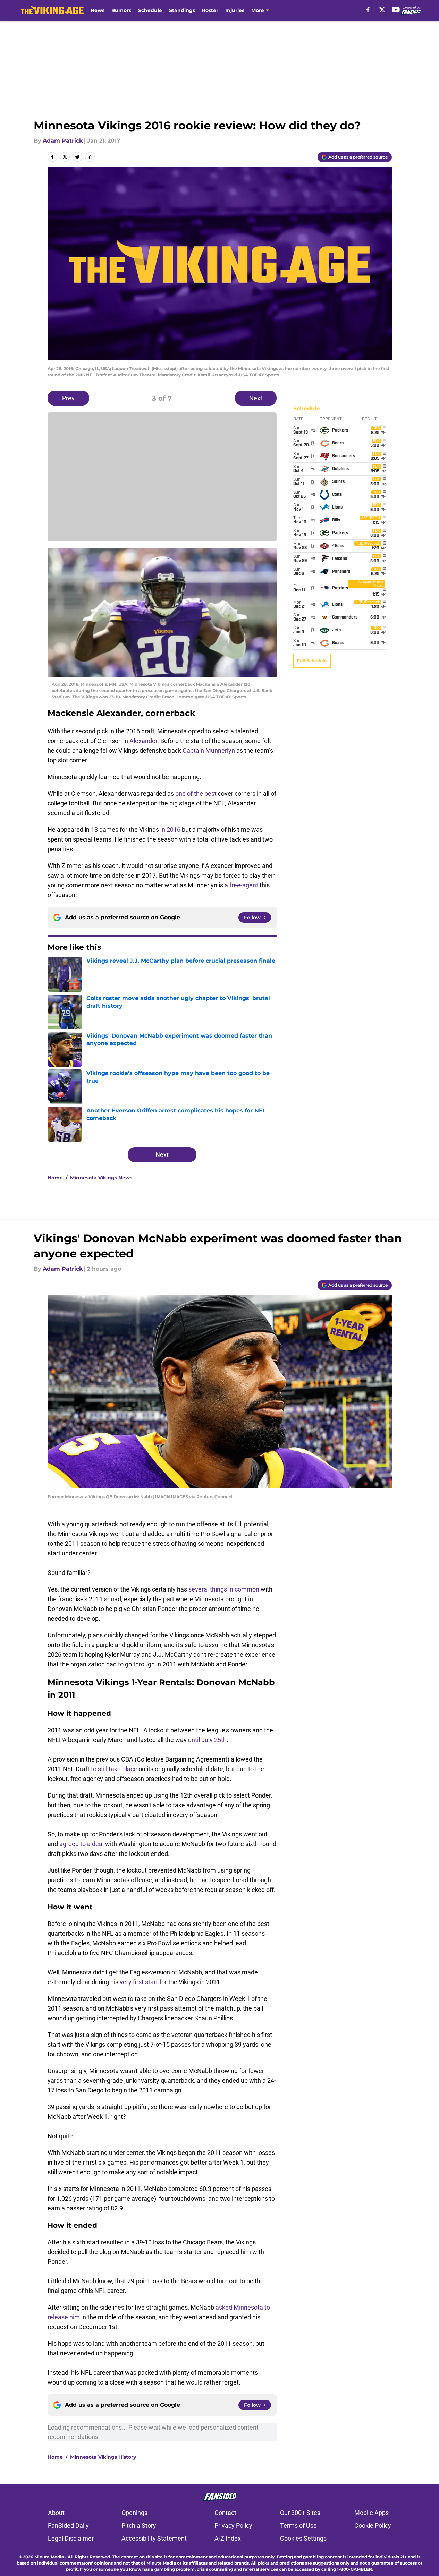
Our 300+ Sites (300, 2513)
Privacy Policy (233, 2526)
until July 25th (207, 1740)
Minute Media (49, 2557)
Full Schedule (312, 661)
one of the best (196, 794)
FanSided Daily (68, 2526)
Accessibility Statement (154, 2538)
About (56, 2513)
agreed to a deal (82, 1844)
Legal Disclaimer (71, 2538)
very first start (140, 1982)
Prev (68, 398)
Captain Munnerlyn (209, 750)
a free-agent (241, 885)
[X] (382, 10)
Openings (134, 2513)
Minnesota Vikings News (101, 1178)
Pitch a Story (139, 2526)
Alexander (143, 741)
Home (55, 1178)
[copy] (90, 157)
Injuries (235, 10)
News (98, 10)
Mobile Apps (372, 2513)
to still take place (114, 1769)
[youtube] (396, 10)
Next (256, 398)
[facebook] (368, 10)
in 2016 (170, 830)
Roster (210, 10)
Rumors (121, 10)
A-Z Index (228, 2538)
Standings (182, 10)
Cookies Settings (303, 2538)
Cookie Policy (373, 2526)
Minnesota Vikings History (103, 2457)
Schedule (150, 10)
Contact (225, 2513)
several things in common (224, 1589)
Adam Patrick (63, 141)
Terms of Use (298, 2526)
